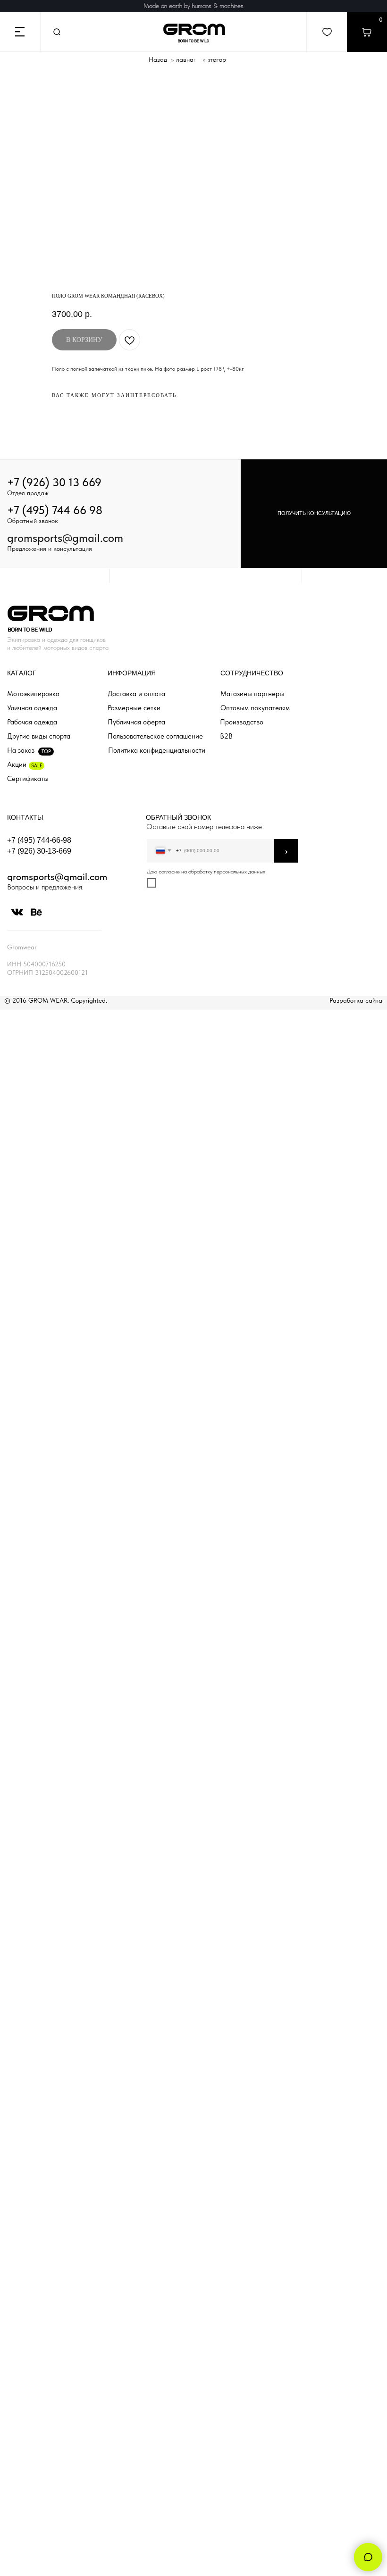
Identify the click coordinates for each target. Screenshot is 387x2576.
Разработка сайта (356, 1000)
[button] (314, 514)
